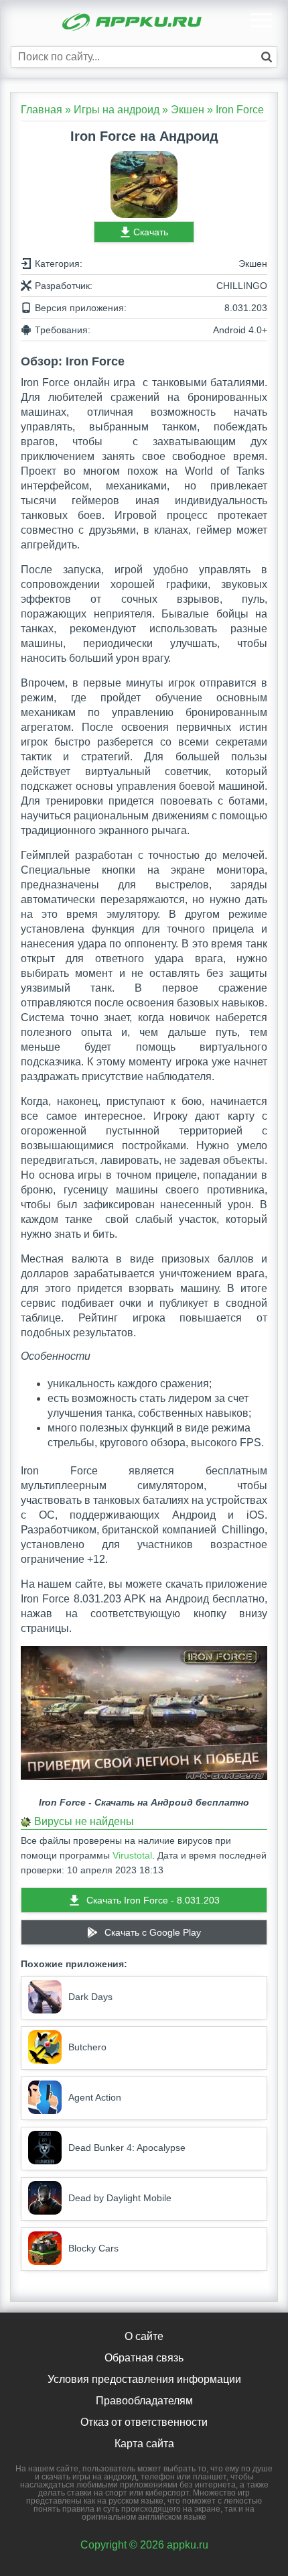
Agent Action (95, 2097)
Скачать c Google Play (153, 1932)
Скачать (151, 232)
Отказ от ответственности (144, 2422)
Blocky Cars (93, 2248)
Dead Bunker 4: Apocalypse (127, 2148)
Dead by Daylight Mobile (120, 2198)
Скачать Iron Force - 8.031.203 (153, 1900)
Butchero (87, 2047)
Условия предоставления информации (144, 2379)
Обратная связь (144, 2358)
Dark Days (90, 1997)
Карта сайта (144, 2444)
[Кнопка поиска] (267, 57)
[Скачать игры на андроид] (133, 23)
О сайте (144, 2336)
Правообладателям (144, 2401)
